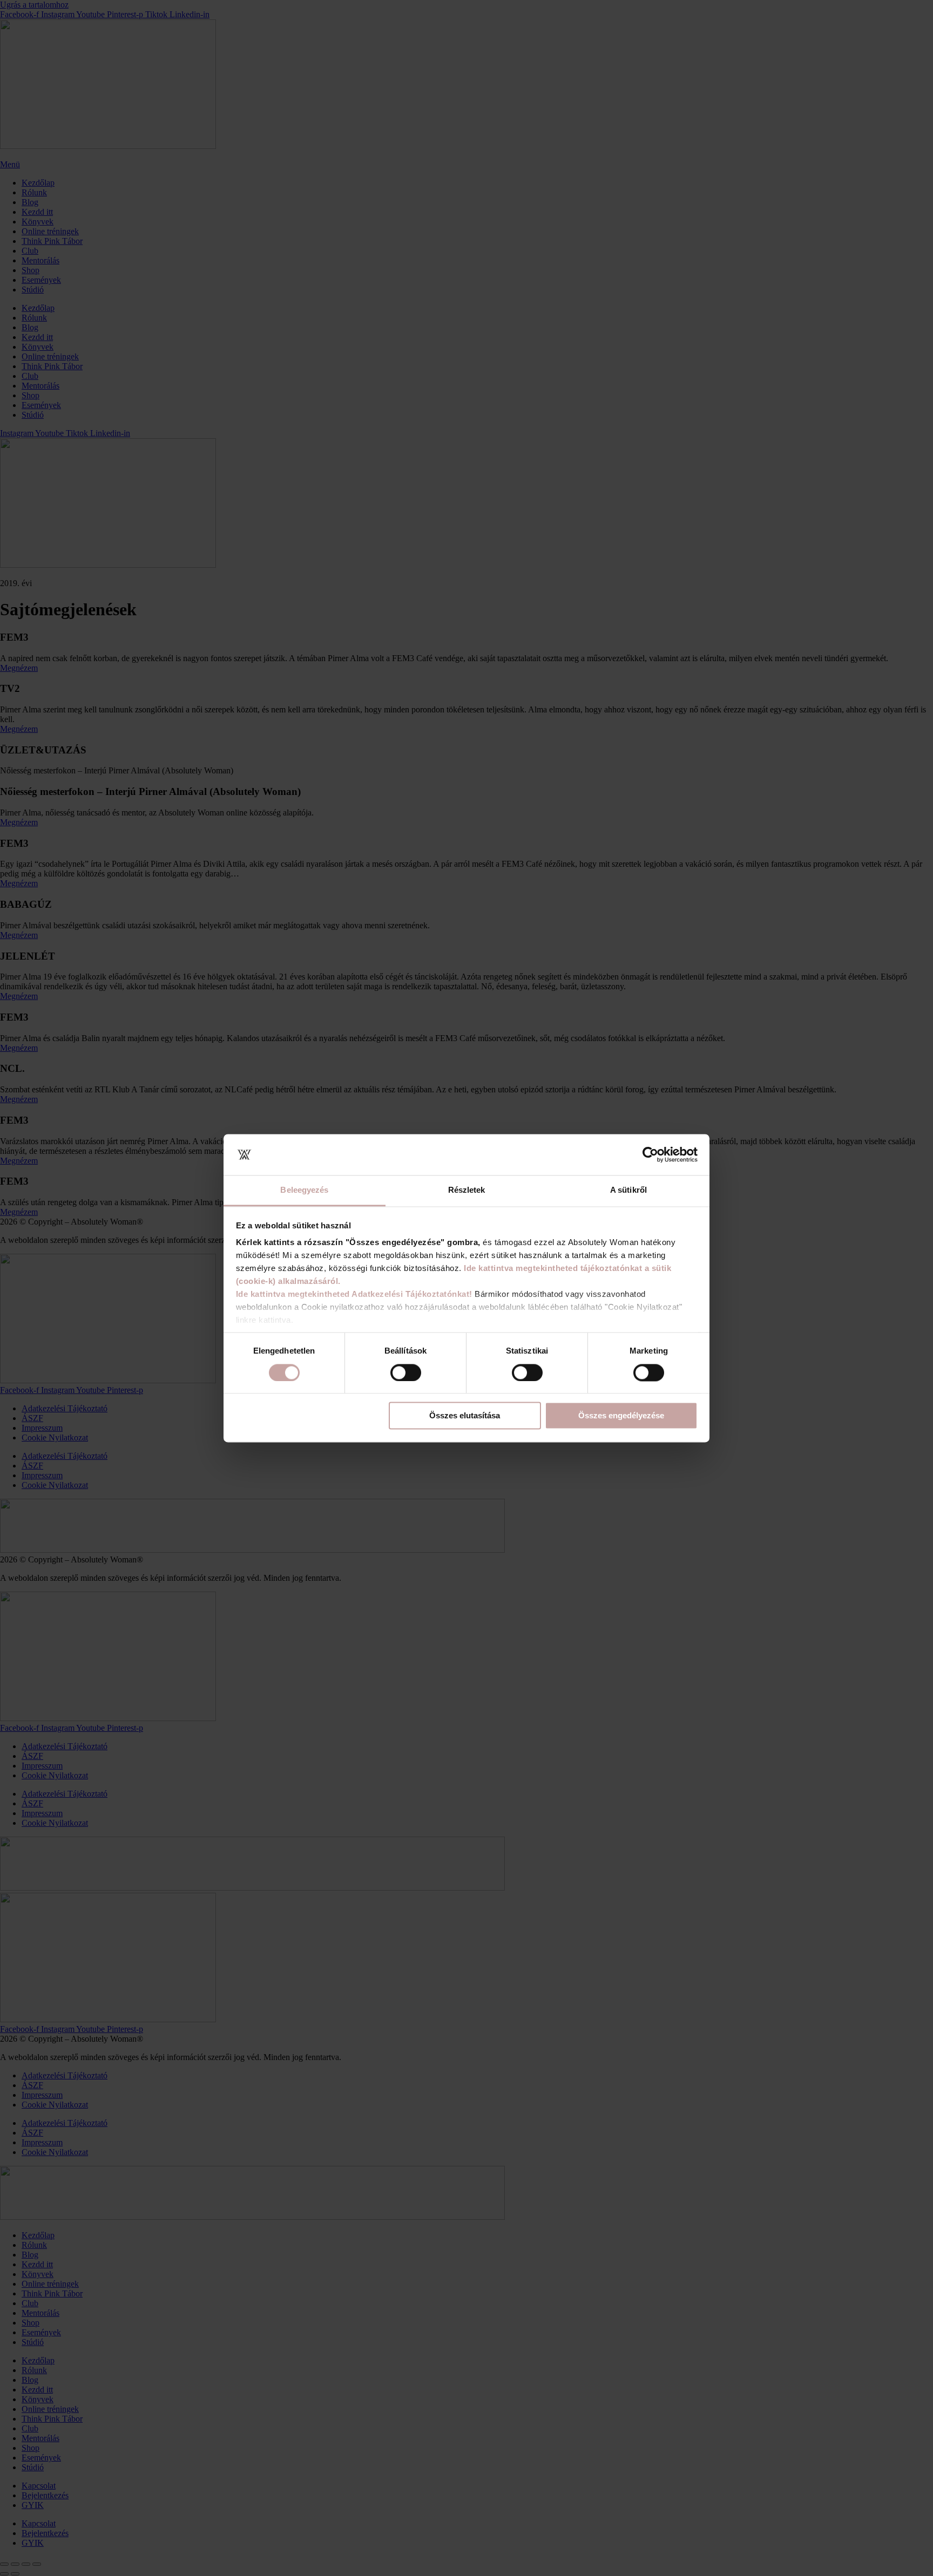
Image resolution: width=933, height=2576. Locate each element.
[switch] (406, 1372)
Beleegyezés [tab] (304, 1190)
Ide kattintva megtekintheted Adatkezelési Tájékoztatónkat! (354, 1294)
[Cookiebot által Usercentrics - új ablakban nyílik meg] (650, 1154)
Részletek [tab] (467, 1190)
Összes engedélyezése (621, 1416)
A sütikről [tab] (628, 1190)
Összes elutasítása (465, 1416)
